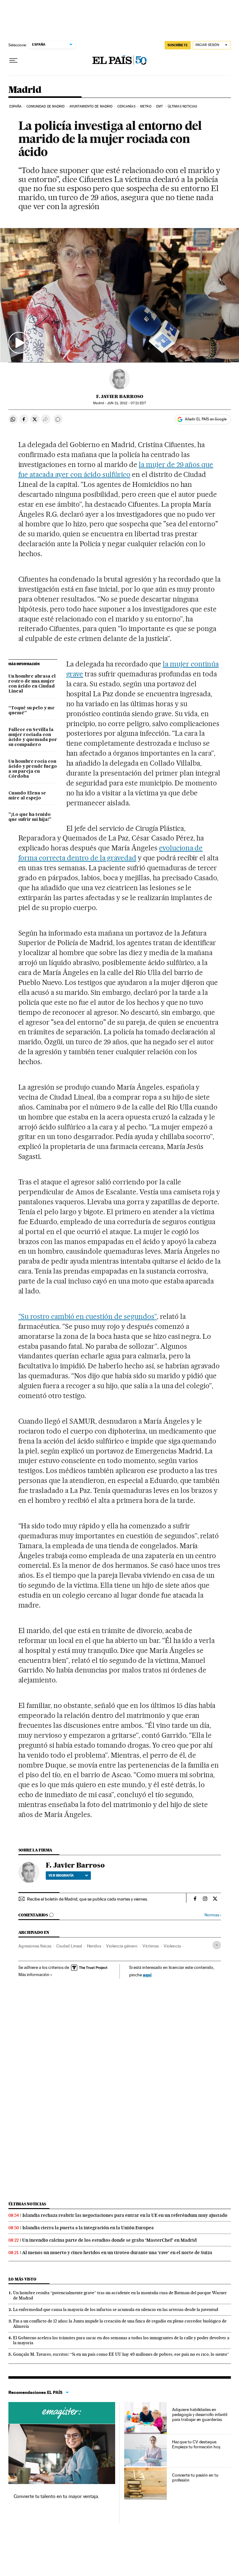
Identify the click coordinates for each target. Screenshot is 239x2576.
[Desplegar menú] (13, 61)
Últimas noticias (183, 106)
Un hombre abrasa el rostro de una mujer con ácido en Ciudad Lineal (32, 684)
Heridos (94, 1946)
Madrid (25, 90)
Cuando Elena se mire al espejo (27, 796)
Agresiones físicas (35, 1946)
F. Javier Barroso (120, 396)
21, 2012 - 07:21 (126, 403)
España (16, 106)
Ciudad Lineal (69, 1946)
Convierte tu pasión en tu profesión (195, 2478)
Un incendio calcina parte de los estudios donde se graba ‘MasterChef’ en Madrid (109, 2240)
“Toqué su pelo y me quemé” (32, 711)
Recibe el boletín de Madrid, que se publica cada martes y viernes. (87, 1899)
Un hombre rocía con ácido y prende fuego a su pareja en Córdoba (33, 769)
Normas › (213, 1915)
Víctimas (151, 1946)
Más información (34, 1974)
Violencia (172, 1946)
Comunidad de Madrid (46, 106)
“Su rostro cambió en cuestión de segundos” (88, 1316)
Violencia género (122, 1946)
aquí (147, 1975)
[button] (120, 295)
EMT (159, 106)
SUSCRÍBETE (178, 45)
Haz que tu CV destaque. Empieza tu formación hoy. (197, 2444)
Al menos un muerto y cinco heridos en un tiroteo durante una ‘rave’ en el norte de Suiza (117, 2253)
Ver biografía (61, 1875)
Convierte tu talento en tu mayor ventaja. (56, 2496)
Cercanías (126, 106)
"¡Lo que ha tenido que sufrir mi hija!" (30, 817)
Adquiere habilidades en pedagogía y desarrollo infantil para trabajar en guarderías (200, 2414)
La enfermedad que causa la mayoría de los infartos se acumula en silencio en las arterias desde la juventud (116, 2309)
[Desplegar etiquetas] (217, 1945)
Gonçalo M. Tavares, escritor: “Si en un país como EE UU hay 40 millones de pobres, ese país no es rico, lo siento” (121, 2354)
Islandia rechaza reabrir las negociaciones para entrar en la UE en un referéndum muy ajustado (125, 2215)
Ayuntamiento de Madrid (91, 106)
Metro (146, 106)
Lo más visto (22, 2279)
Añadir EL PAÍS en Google (206, 419)
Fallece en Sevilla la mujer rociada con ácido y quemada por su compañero (33, 737)
